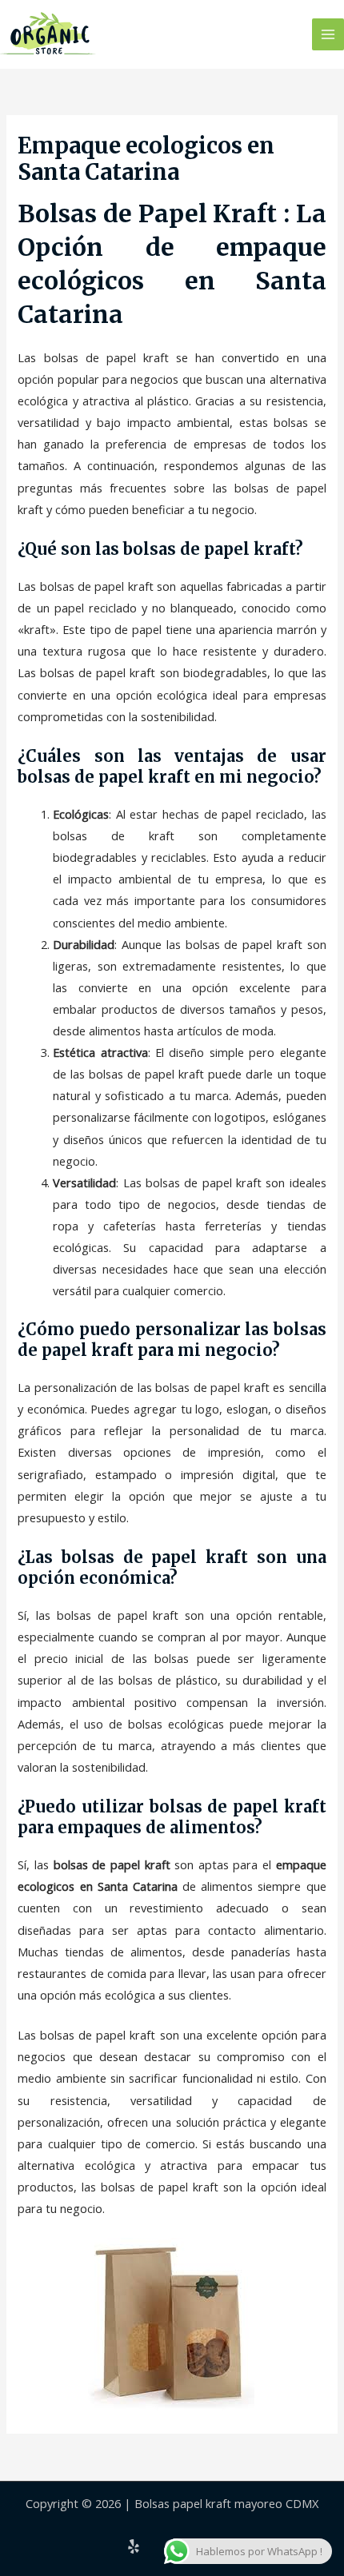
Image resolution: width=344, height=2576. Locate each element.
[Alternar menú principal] (328, 34)
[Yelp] (134, 2546)
